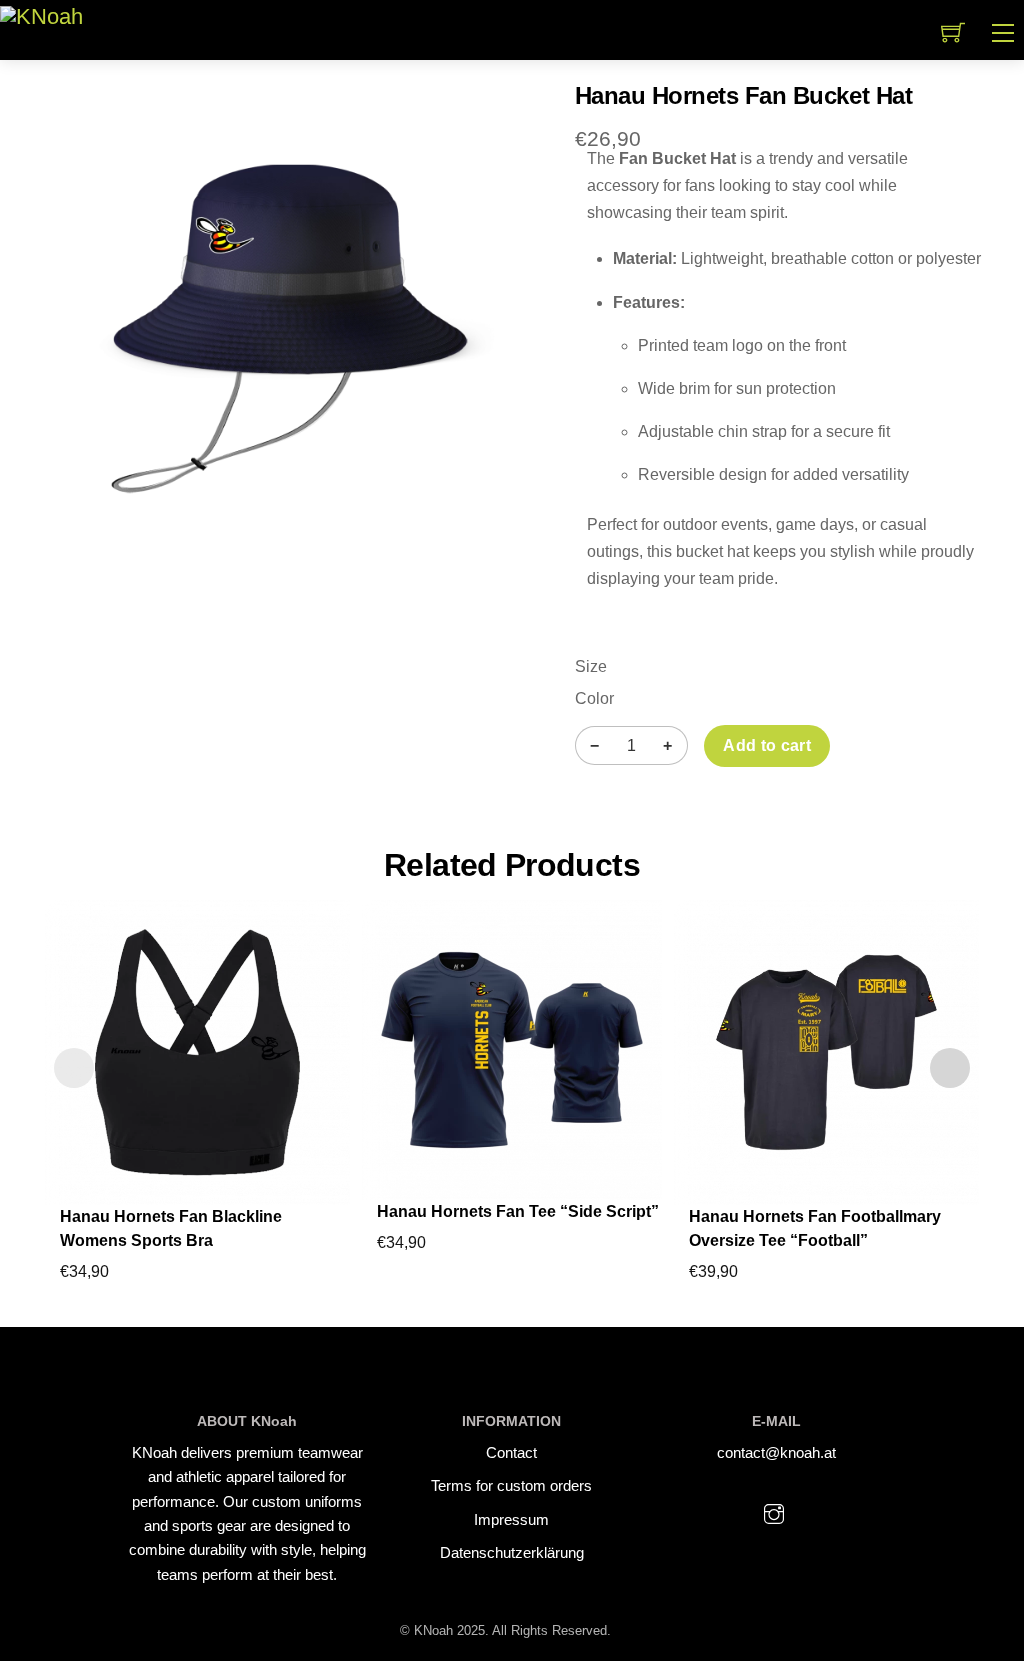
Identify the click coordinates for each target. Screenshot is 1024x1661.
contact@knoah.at (776, 1452)
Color (594, 698)
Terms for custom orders (511, 1485)
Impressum (511, 1519)
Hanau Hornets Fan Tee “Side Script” (518, 1211)
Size (591, 666)
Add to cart (767, 745)
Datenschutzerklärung (512, 1552)
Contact (511, 1452)
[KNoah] (41, 15)
